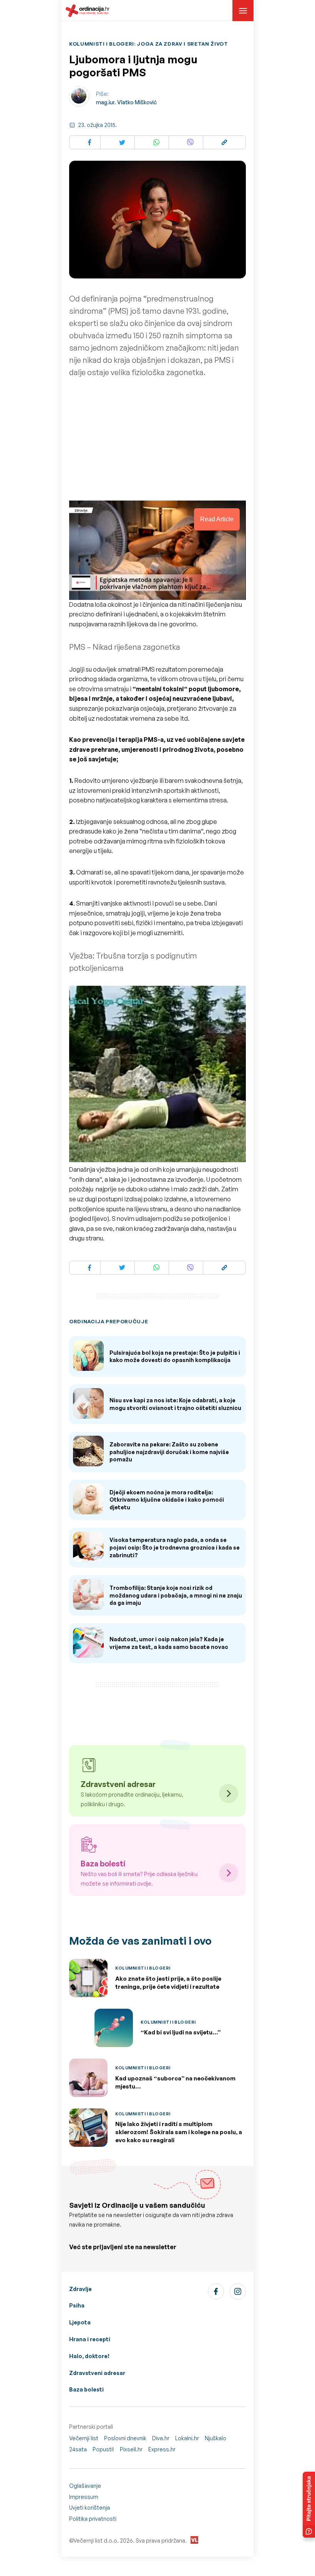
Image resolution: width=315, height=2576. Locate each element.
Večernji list (84, 2438)
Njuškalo (216, 2438)
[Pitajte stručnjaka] (309, 2505)
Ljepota (80, 2322)
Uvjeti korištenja (90, 2508)
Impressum (84, 2497)
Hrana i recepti (90, 2339)
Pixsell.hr (131, 2449)
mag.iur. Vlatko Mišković (126, 102)
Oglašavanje (85, 2486)
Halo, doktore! (89, 2356)
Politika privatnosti (93, 2519)
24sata (78, 2449)
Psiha (77, 2305)
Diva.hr (161, 2438)
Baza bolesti (86, 2389)
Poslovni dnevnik (125, 2438)
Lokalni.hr (187, 2438)
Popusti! (103, 2449)
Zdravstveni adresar (97, 2373)
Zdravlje (80, 2289)
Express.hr (162, 2449)
